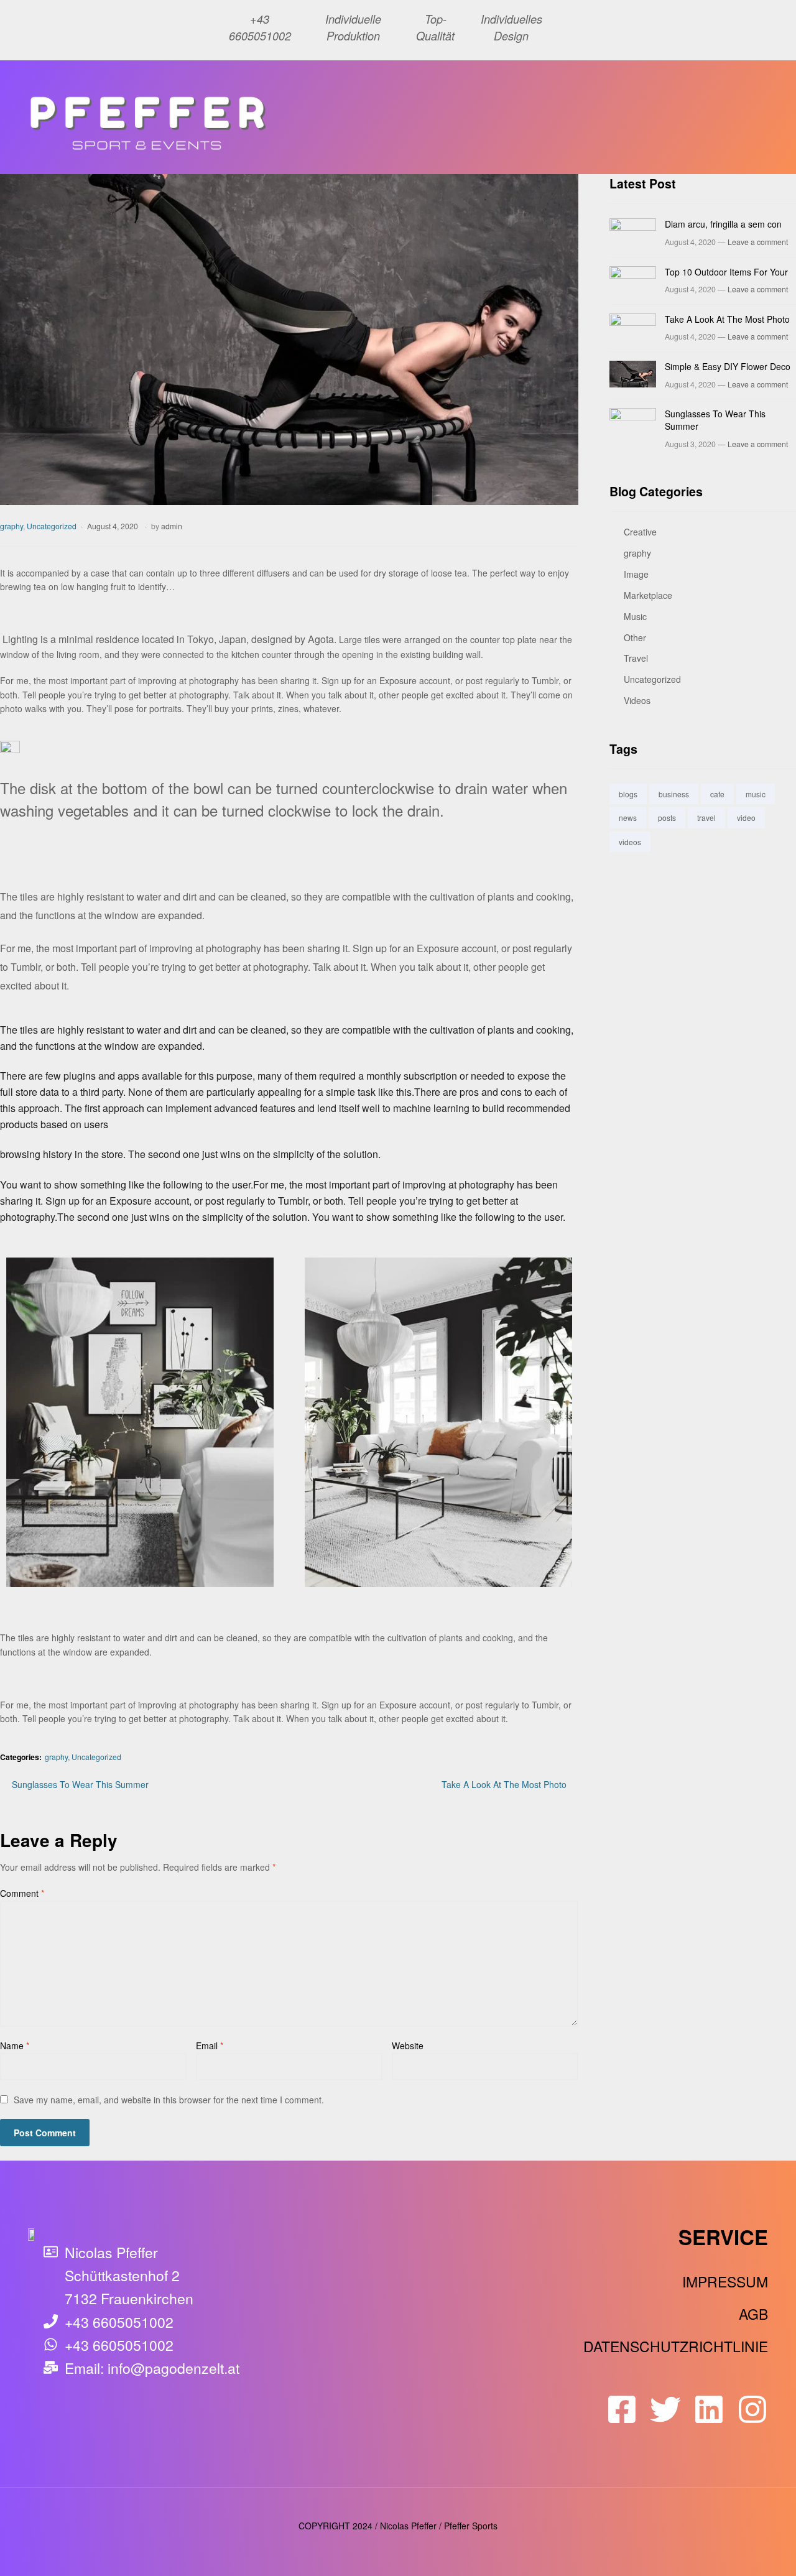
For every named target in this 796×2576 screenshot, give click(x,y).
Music (635, 616)
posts (667, 818)
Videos (637, 700)
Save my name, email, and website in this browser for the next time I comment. (169, 2100)
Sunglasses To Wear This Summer (80, 1784)
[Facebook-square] (622, 2409)
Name (15, 2046)
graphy (12, 526)
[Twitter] (665, 2409)
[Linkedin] (709, 2409)
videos (630, 842)
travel (706, 818)
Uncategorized (52, 526)
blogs (628, 794)
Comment (22, 1893)
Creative (640, 532)
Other (635, 637)
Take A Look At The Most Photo (504, 1784)
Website (408, 2046)
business (674, 794)
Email (210, 2046)
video (746, 818)
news (628, 818)
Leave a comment (758, 242)
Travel (636, 658)
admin (172, 526)
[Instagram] (752, 2409)
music (756, 794)
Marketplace (648, 595)
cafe (717, 794)
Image (636, 574)
